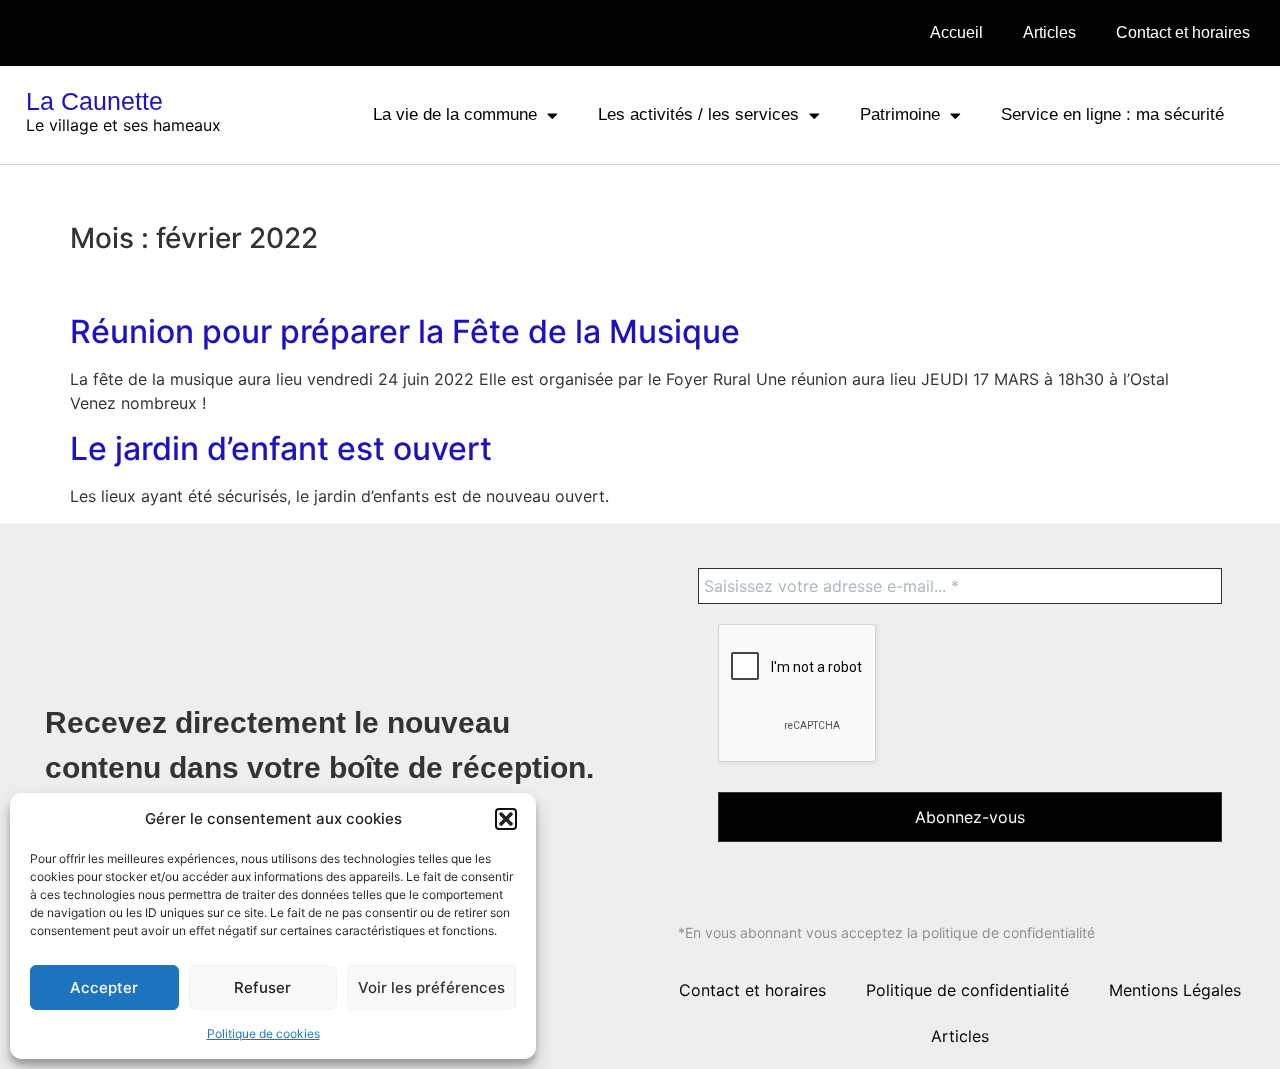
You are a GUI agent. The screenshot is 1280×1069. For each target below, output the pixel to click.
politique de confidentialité (1008, 932)
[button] (506, 819)
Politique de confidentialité (967, 990)
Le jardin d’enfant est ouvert (281, 448)
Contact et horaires (1183, 32)
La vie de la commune (455, 114)
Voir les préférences (431, 987)
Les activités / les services (698, 114)
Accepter (104, 987)
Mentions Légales (1175, 990)
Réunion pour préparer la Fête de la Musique (405, 331)
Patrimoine (900, 114)
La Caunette (94, 101)
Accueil (956, 32)
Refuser (262, 987)
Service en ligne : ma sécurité (1112, 114)
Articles (1049, 32)
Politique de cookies (263, 1033)
